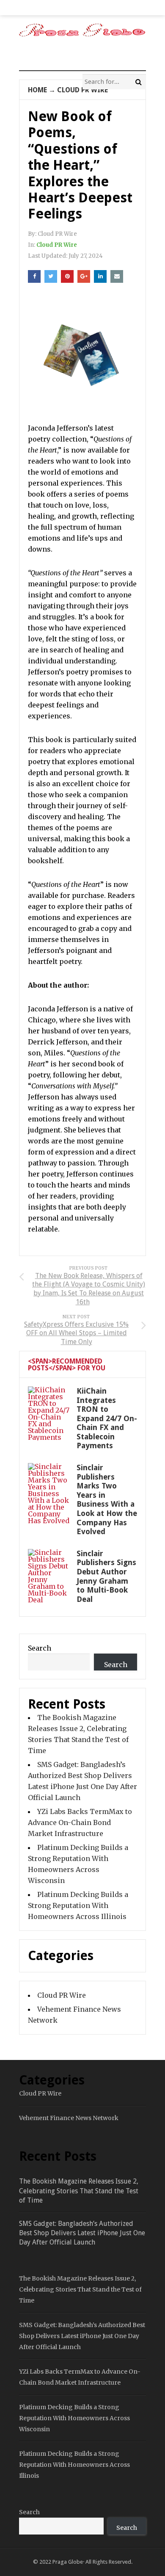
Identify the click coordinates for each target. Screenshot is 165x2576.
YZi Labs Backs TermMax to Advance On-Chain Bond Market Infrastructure (80, 1822)
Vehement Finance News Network (69, 2118)
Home (37, 90)
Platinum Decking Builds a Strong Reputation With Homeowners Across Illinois (78, 1905)
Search (40, 1648)
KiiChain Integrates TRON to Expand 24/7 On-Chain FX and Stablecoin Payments (107, 1418)
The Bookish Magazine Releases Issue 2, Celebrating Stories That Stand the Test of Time (79, 2191)
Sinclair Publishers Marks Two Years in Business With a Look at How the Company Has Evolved (107, 1499)
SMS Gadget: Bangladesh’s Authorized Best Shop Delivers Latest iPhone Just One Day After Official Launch (82, 2233)
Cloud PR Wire (82, 90)
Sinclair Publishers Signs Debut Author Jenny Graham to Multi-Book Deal (106, 1576)
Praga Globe (68, 2562)
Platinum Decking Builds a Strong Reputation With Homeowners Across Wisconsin (74, 2418)
